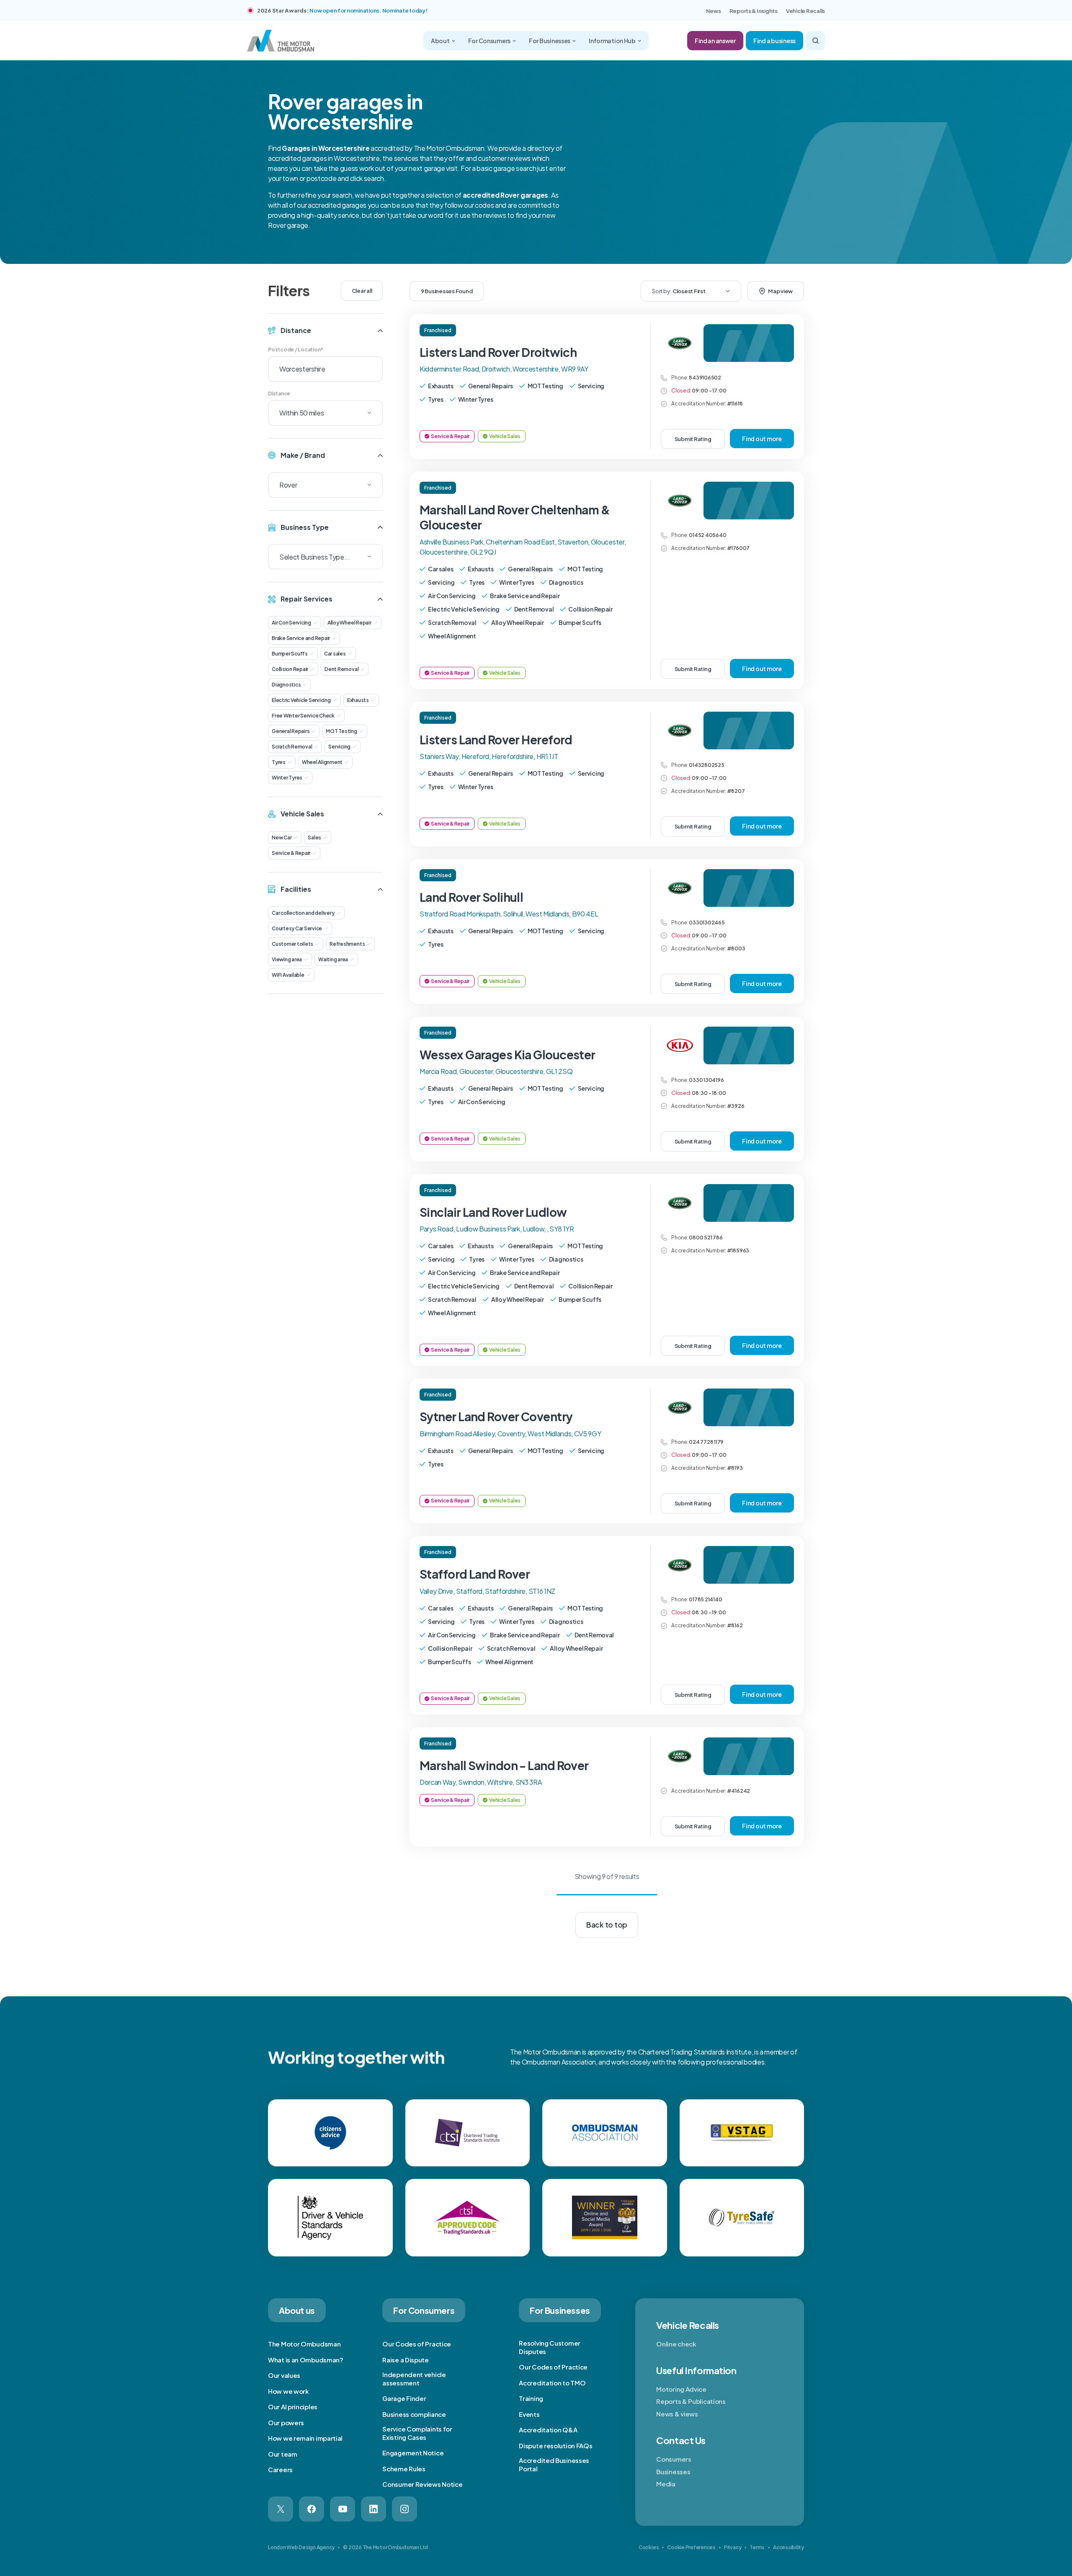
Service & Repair (291, 853)
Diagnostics (286, 685)
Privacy (733, 2547)
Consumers (674, 2459)
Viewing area (287, 959)
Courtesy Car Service (297, 928)
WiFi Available (288, 975)
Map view (780, 291)
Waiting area (333, 959)
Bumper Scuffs (290, 654)
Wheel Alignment (322, 762)
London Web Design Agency (301, 2547)
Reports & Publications (691, 2401)
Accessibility (789, 2547)
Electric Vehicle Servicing (301, 700)
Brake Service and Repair (301, 638)
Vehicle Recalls (805, 11)
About (440, 41)
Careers (280, 2469)
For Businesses (550, 41)
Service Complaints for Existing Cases (417, 2433)
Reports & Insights (754, 11)
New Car (282, 838)
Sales (314, 838)
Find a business (774, 41)
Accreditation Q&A (548, 2430)
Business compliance (414, 2414)
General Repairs (291, 731)
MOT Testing (341, 731)
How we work (289, 2391)
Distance (279, 394)
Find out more (762, 439)
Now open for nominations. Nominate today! (368, 10)
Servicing (339, 747)
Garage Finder (404, 2398)
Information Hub (612, 41)
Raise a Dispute (406, 2360)
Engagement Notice (413, 2453)
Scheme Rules (404, 2469)
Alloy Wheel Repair (349, 623)
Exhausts (358, 700)
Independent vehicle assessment (414, 2379)
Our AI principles (293, 2407)
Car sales (335, 654)
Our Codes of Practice (417, 2344)
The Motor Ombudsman (304, 2344)
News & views (677, 2414)
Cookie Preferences (691, 2547)
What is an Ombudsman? (306, 2360)
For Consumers (489, 41)
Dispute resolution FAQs (555, 2446)
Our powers (286, 2422)
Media (666, 2484)
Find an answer (715, 41)
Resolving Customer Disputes (550, 2347)
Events (529, 2414)
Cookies (649, 2547)
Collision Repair (290, 669)
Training (531, 2398)
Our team (283, 2454)
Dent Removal (341, 669)
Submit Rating (693, 439)
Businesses (673, 2471)
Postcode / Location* (296, 350)
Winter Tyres (287, 778)
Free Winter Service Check (303, 716)
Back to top (607, 1925)
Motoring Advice (681, 2389)
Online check (676, 2344)
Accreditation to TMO (552, 2383)
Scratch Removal (292, 747)
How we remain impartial (305, 2438)
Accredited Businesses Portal (554, 2464)
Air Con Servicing (291, 623)
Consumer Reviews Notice (422, 2484)
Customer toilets (292, 944)
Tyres (279, 762)
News (714, 11)
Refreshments (347, 944)
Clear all (362, 291)
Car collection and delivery (303, 913)
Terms (757, 2547)
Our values (284, 2375)
